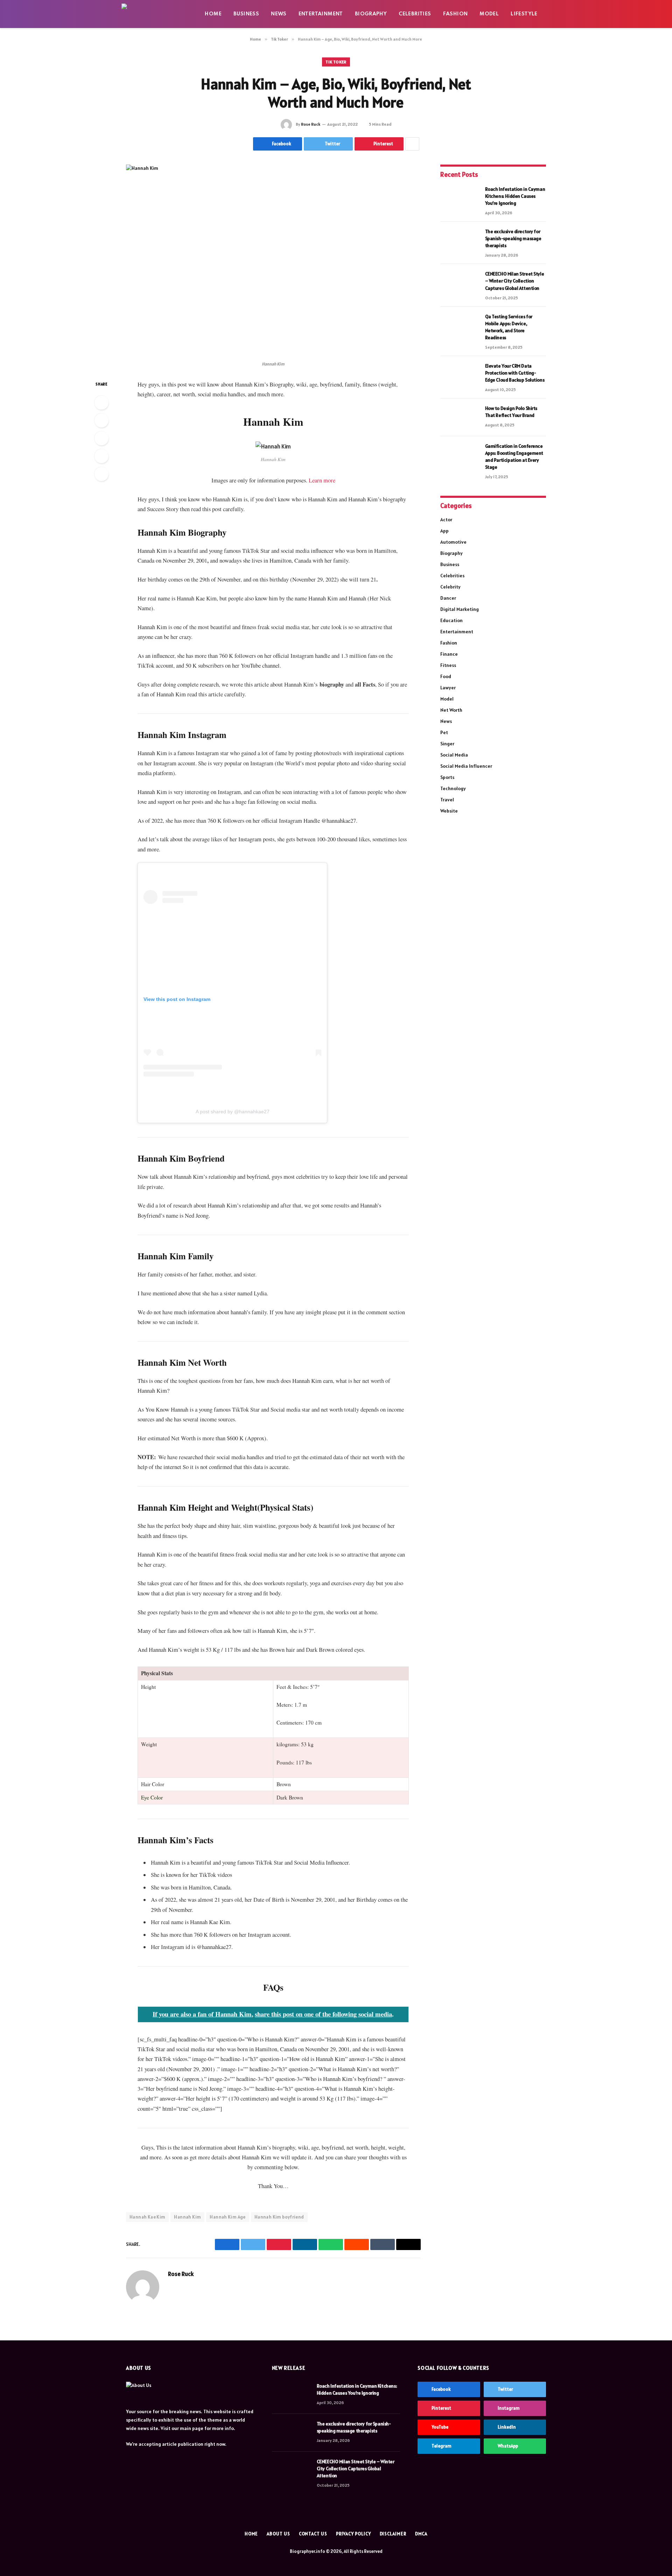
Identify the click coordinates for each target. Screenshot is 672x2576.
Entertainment (321, 14)
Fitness (448, 665)
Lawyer (448, 688)
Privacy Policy (353, 2534)
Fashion (456, 14)
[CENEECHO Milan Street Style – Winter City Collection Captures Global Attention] (460, 283)
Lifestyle (524, 14)
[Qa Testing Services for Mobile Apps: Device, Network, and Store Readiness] (460, 326)
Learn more (322, 480)
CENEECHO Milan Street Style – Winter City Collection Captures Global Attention (515, 281)
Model (489, 14)
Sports (447, 777)
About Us (278, 2534)
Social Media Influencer (466, 766)
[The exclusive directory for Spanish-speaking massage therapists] (460, 241)
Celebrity (450, 587)
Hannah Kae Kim (147, 2217)
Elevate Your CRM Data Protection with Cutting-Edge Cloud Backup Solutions (515, 373)
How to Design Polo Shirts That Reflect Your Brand (511, 412)
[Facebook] (101, 403)
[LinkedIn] (101, 438)
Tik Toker (336, 62)
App (444, 531)
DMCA (421, 2534)
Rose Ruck (311, 124)
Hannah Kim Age (227, 2217)
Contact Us (313, 2534)
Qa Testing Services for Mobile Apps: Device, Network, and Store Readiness (509, 327)
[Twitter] (101, 420)
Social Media (454, 755)
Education (451, 620)
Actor (446, 520)
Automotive (453, 542)
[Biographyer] (157, 14)
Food (446, 676)
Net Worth (451, 710)
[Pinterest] (101, 456)
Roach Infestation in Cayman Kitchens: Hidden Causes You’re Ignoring (515, 196)
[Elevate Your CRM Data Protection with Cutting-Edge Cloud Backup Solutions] (460, 375)
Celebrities (415, 14)
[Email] (101, 474)
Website (449, 811)
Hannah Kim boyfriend (279, 2217)
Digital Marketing (460, 609)
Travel (447, 800)
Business (246, 14)
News (279, 14)
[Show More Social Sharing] (412, 144)
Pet (444, 732)
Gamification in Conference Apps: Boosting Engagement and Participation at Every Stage (514, 457)
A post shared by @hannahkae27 (233, 1112)
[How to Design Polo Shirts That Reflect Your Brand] (460, 417)
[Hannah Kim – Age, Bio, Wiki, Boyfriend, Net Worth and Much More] (273, 261)
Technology (453, 788)
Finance (449, 654)
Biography (371, 14)
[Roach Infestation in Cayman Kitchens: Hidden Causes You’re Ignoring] (460, 198)
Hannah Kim (187, 2217)
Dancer (448, 598)
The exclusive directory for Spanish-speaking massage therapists (513, 238)
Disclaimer (393, 2534)
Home (213, 14)
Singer (447, 744)
